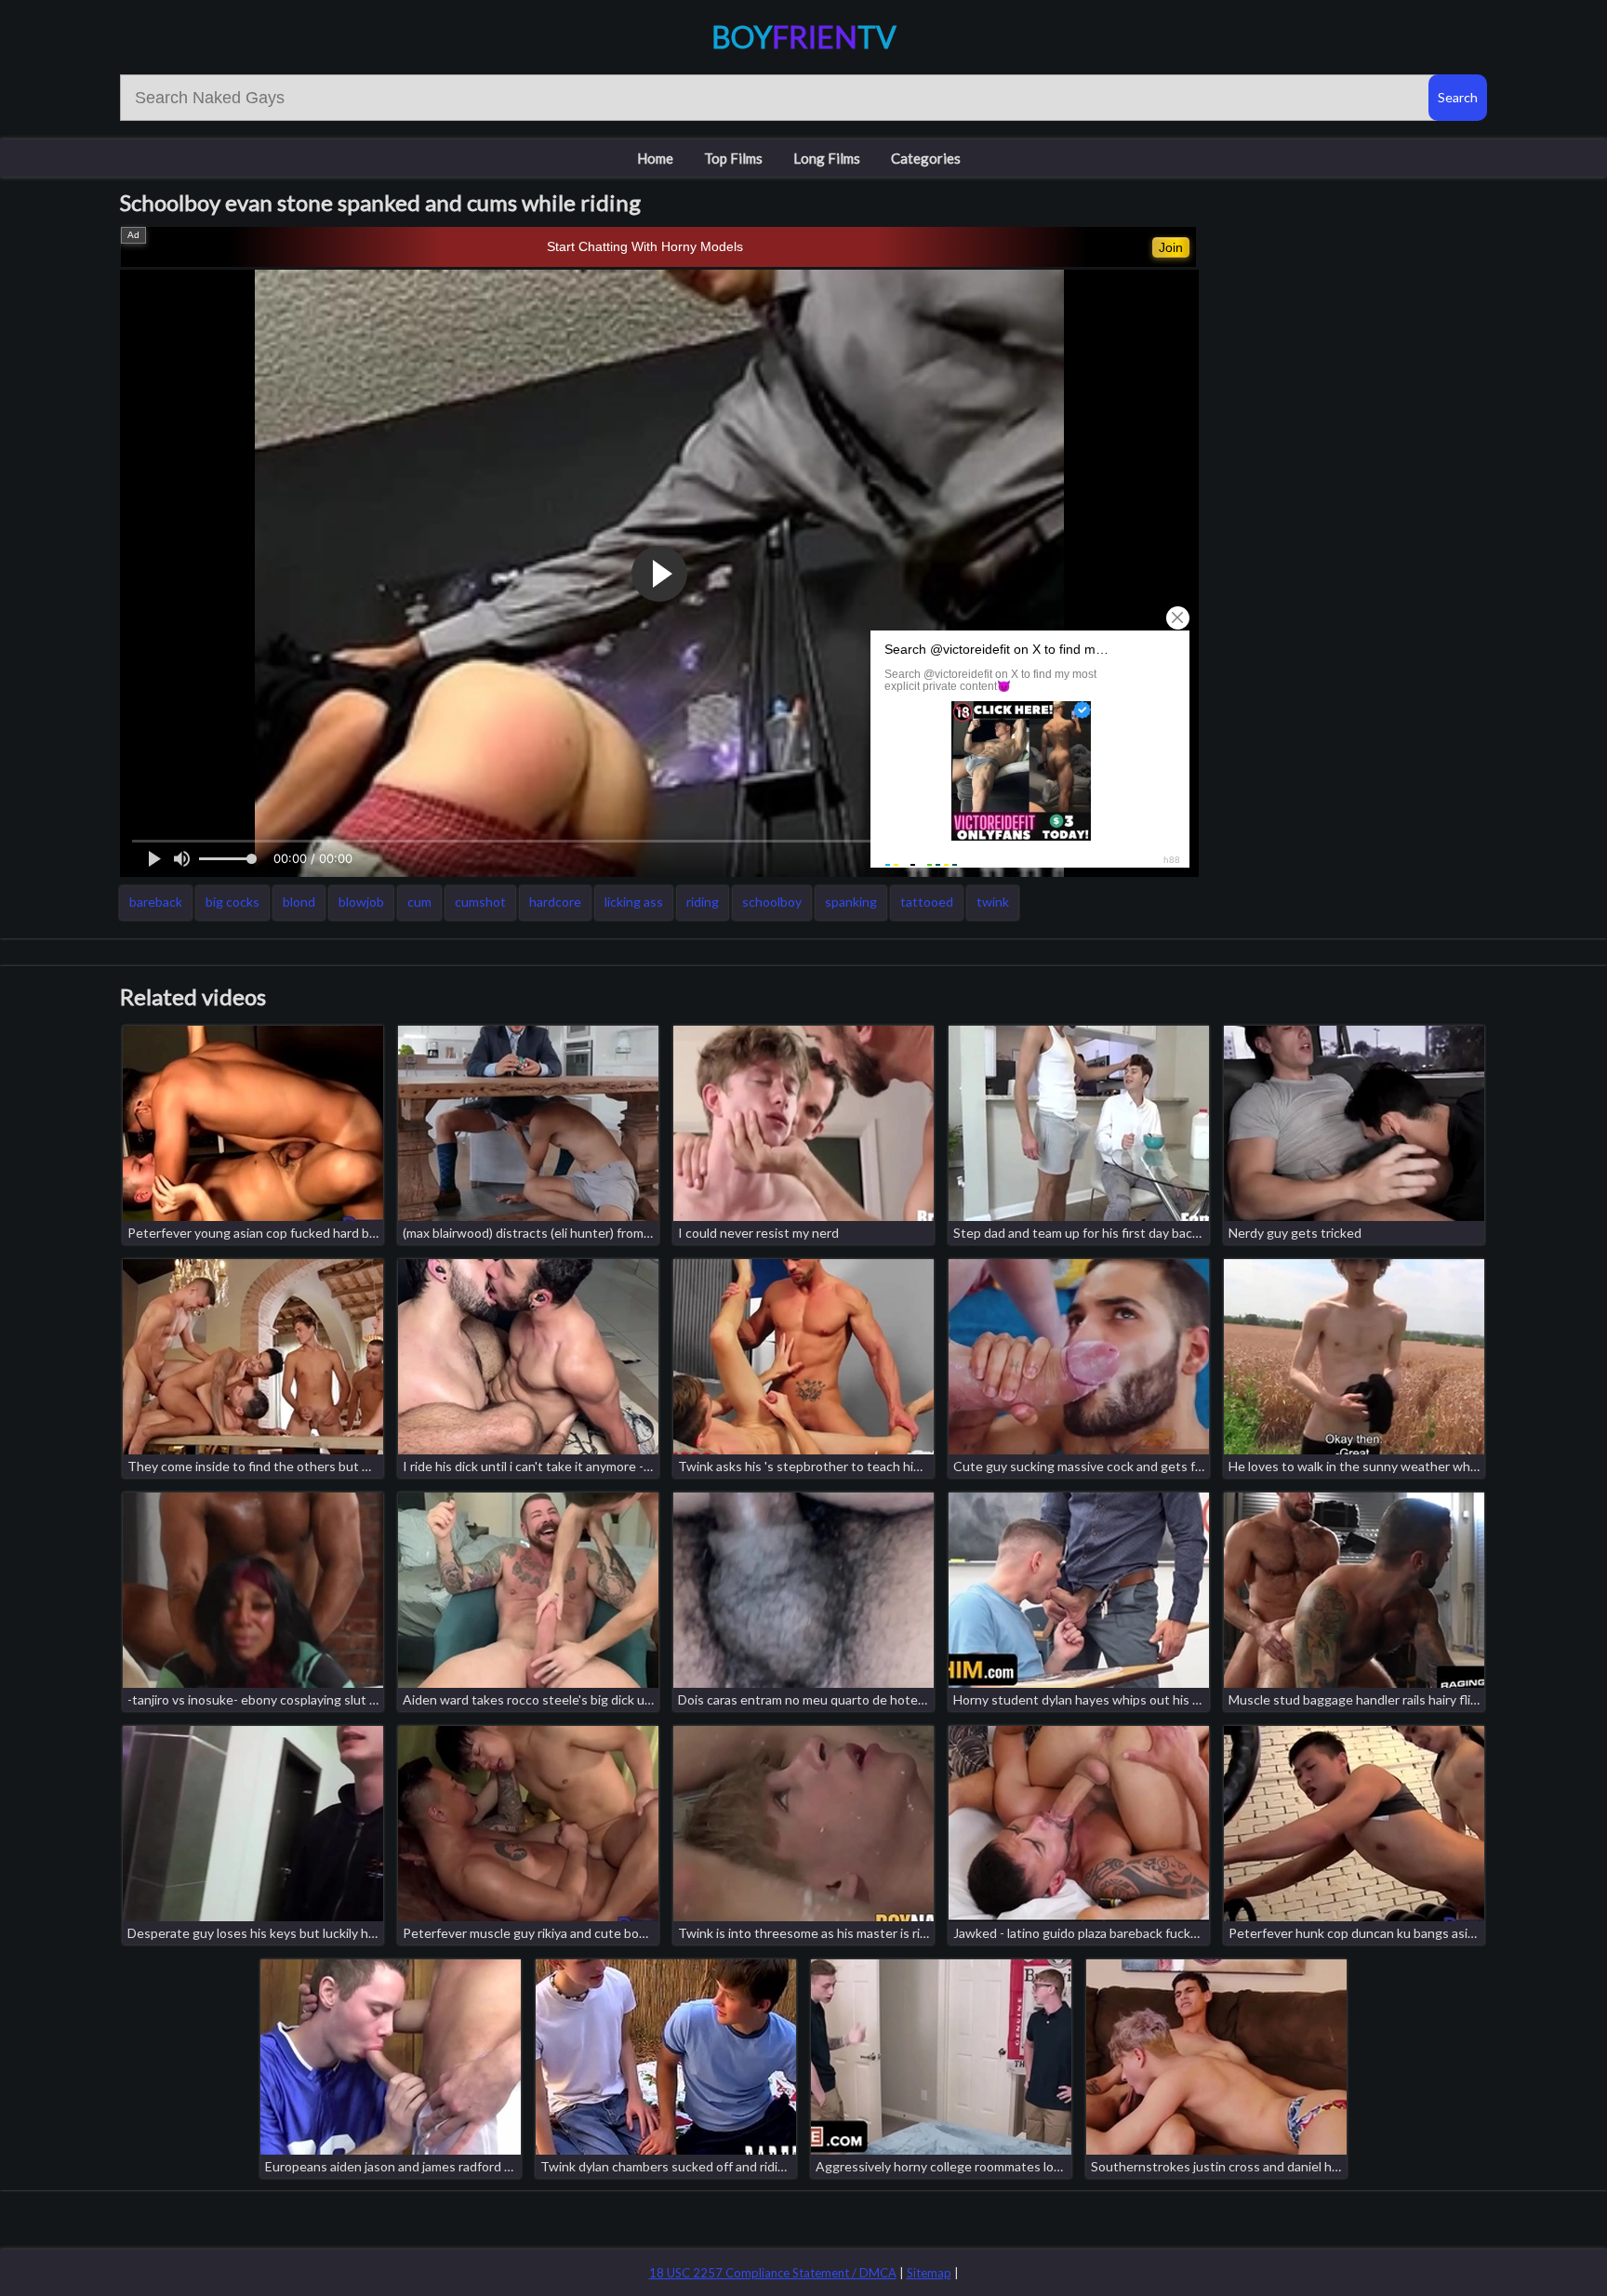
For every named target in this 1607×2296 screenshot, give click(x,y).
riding (703, 902)
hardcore (555, 902)
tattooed (927, 902)
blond (299, 902)
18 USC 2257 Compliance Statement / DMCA (773, 2273)
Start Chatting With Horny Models (645, 246)
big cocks (232, 902)
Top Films (733, 158)
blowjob (361, 902)
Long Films (827, 158)
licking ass (634, 902)
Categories (926, 158)
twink (993, 902)
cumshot (480, 902)
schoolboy (772, 902)
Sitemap (929, 2273)
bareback (156, 902)
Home (655, 158)
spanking (851, 902)
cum (419, 902)
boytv (804, 37)
